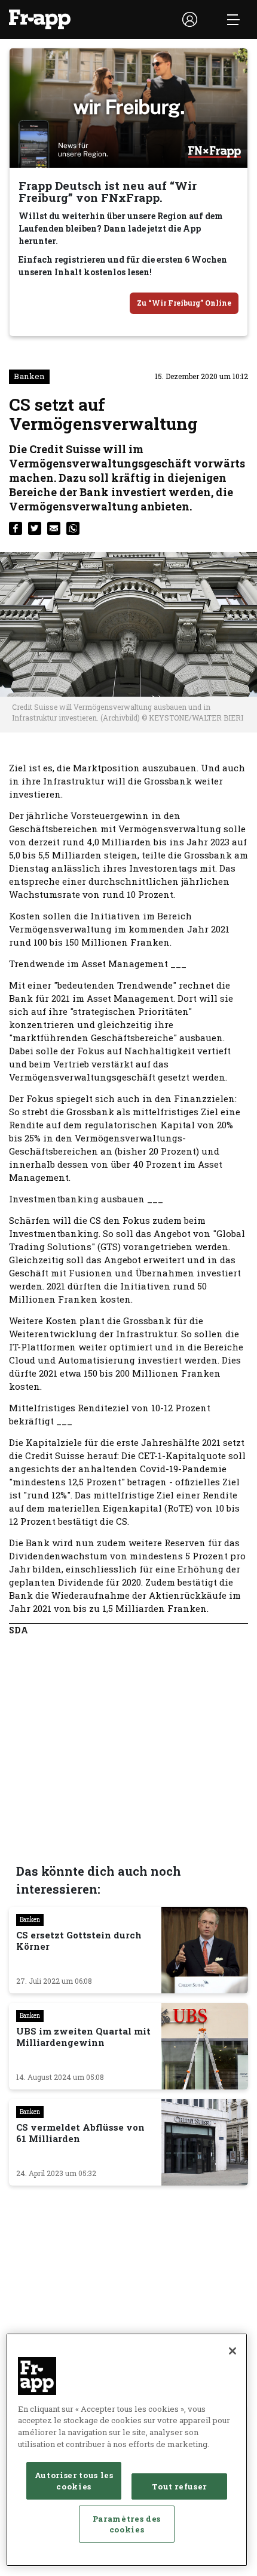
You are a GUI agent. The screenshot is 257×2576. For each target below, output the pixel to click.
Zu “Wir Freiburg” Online (184, 303)
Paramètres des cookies (127, 2524)
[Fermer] (232, 2351)
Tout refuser (179, 2486)
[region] (127, 2450)
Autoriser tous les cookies (74, 2480)
